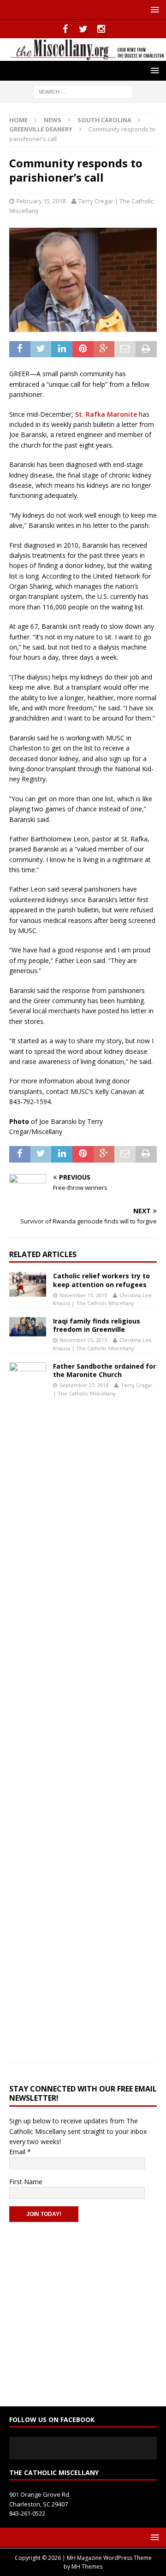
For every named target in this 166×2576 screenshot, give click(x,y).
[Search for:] (83, 91)
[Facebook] (65, 29)
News (53, 120)
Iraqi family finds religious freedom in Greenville (97, 1325)
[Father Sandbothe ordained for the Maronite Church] (28, 1708)
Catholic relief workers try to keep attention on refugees (101, 1280)
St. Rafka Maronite (106, 414)
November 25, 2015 (83, 1340)
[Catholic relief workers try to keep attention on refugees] (28, 1284)
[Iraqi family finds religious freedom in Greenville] (28, 1327)
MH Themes (87, 2567)
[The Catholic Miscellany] (83, 55)
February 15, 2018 (41, 201)
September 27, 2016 (84, 1385)
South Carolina (104, 120)
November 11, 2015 (83, 1295)
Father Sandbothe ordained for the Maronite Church (104, 1370)
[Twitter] (83, 29)
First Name (26, 2182)
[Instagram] (101, 29)
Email (20, 2152)
